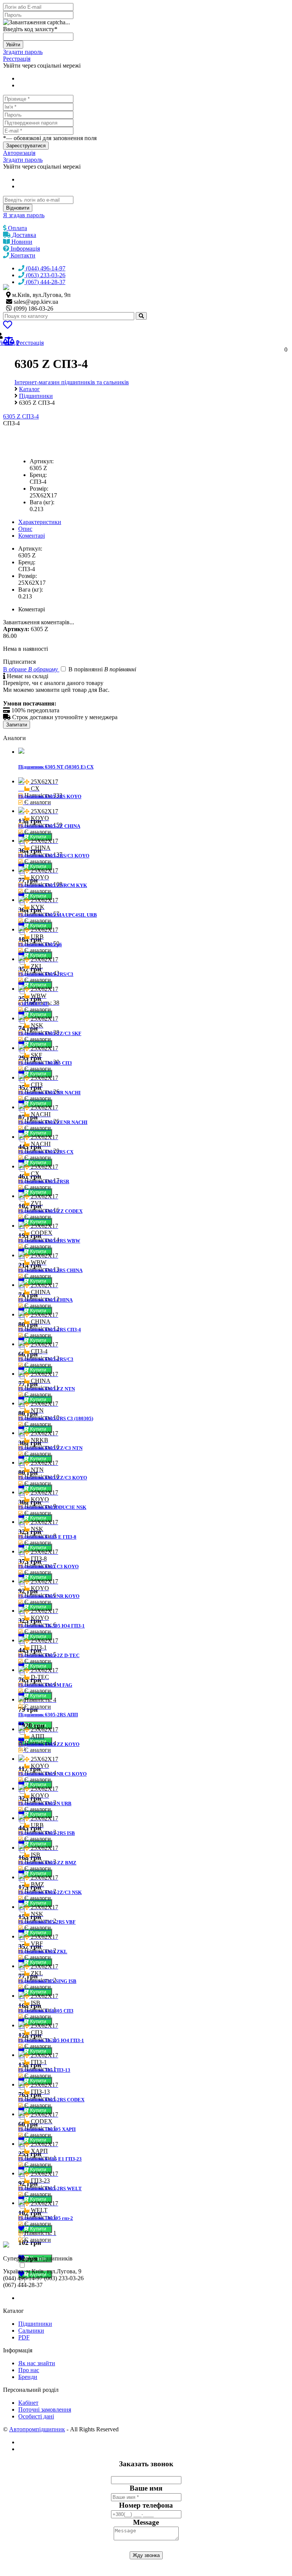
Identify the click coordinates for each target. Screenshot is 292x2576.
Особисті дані (36, 2416)
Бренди (28, 2377)
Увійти (13, 45)
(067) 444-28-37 (45, 282)
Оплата (17, 228)
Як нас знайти (37, 2363)
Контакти (22, 255)
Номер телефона (146, 2505)
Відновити (18, 208)
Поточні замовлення (45, 2409)
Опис (25, 529)
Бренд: (38, 475)
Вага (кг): (42, 502)
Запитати (17, 725)
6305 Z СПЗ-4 (21, 416)
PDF (24, 2337)
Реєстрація (17, 59)
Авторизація (19, 153)
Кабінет (28, 2403)
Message (146, 2522)
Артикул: (42, 461)
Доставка (23, 235)
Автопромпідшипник (37, 2429)
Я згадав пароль (24, 215)
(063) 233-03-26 (45, 275)
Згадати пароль (23, 52)
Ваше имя (146, 2488)
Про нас (29, 2370)
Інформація (25, 249)
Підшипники (35, 2324)
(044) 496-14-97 (45, 268)
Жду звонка (146, 2555)
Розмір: (39, 489)
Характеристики (40, 522)
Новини (21, 242)
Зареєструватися (26, 146)
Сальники (31, 2331)
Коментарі (32, 536)
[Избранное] (8, 326)
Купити (39, 837)
